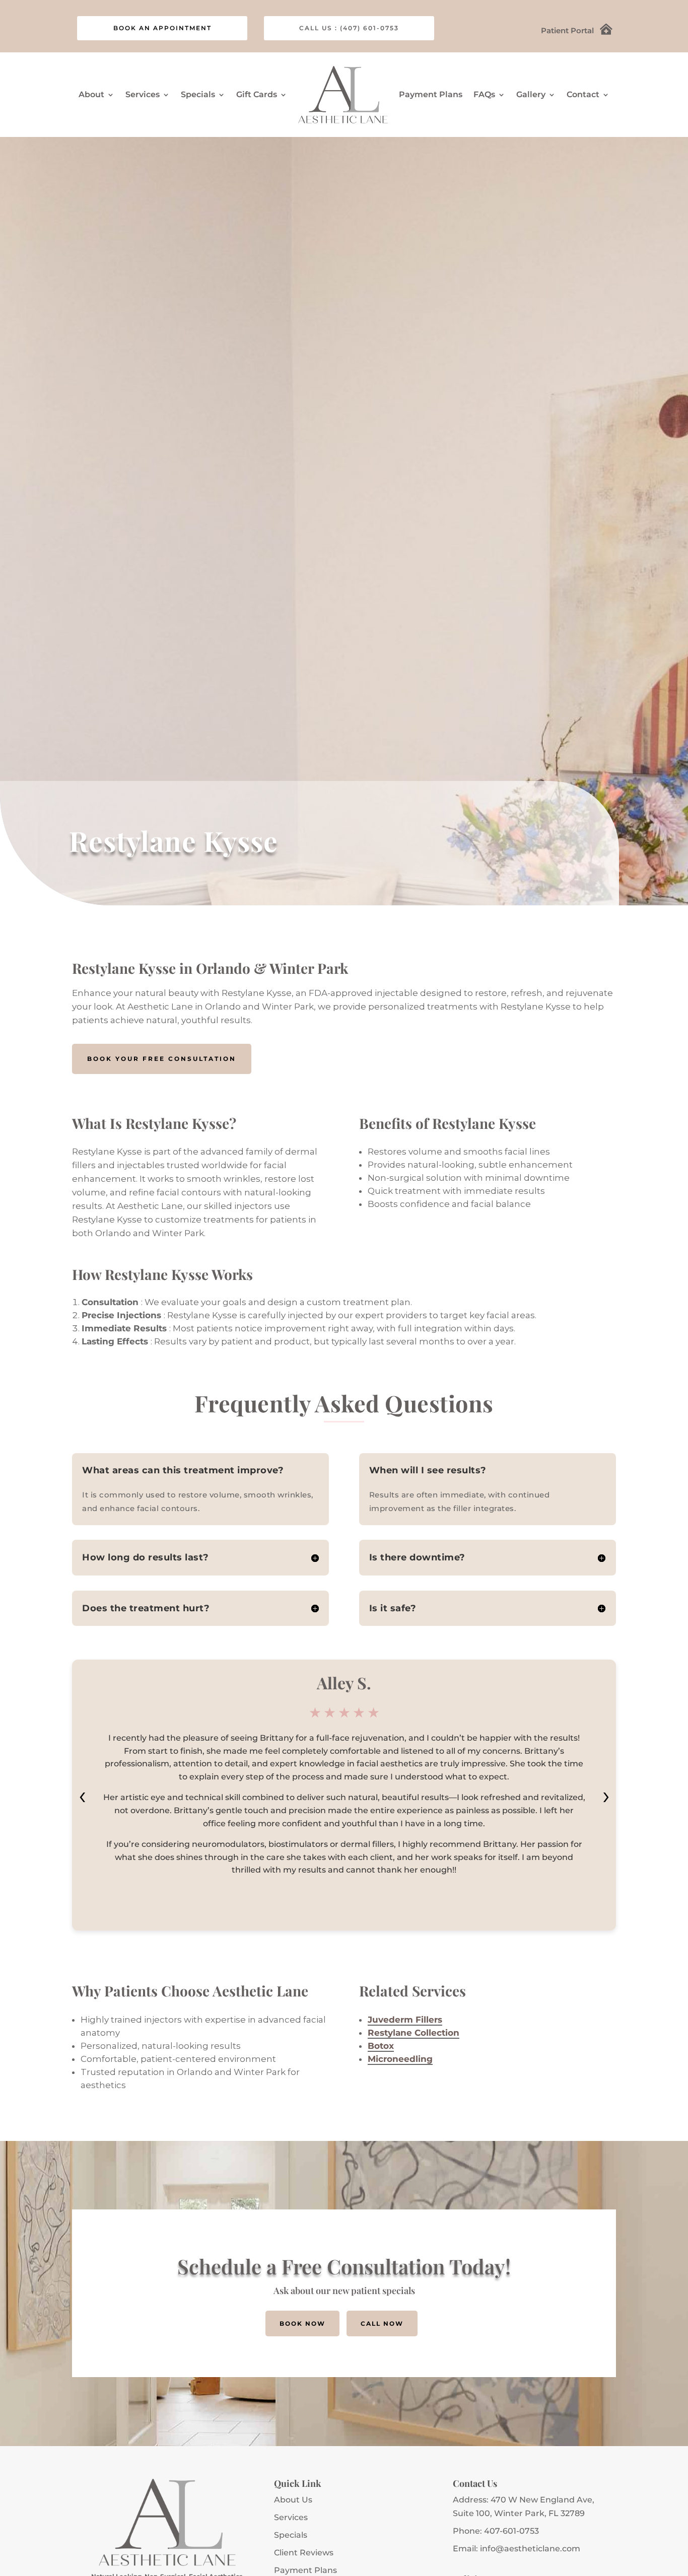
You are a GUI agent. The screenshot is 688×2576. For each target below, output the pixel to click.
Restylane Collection (414, 2033)
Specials (198, 94)
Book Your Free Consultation (162, 1059)
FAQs (484, 94)
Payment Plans (431, 94)
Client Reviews (304, 2553)
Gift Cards (257, 94)
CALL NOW (382, 2323)
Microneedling (400, 2059)
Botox (381, 2046)
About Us (293, 2500)
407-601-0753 (511, 2531)
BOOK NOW (302, 2323)
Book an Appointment (162, 28)
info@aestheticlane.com (530, 2549)
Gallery (531, 94)
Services (291, 2517)
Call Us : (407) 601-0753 (349, 28)
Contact (583, 94)
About (91, 94)
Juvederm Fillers (405, 2020)
